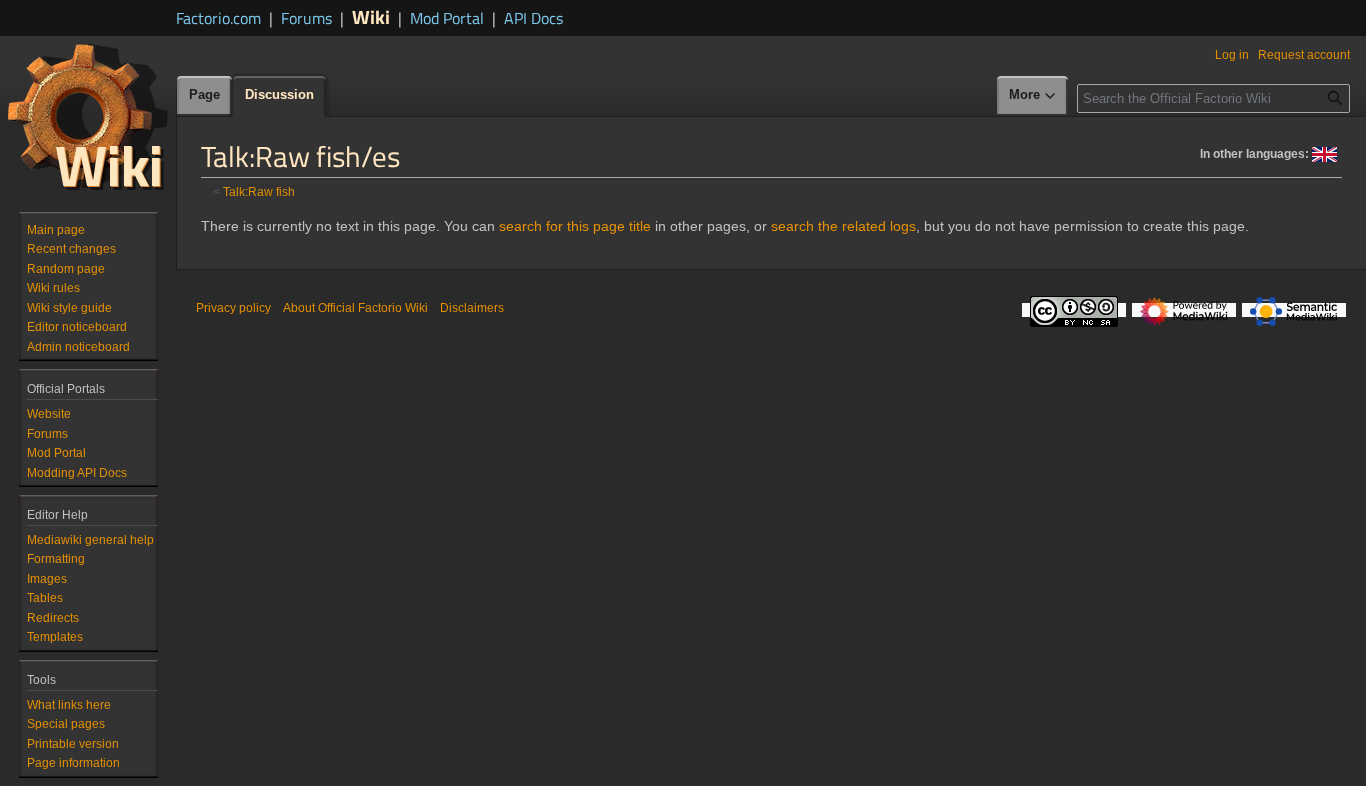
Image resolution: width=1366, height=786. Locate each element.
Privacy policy (233, 308)
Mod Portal (447, 18)
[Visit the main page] (88, 116)
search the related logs (843, 226)
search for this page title (575, 226)
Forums (306, 18)
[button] (1033, 96)
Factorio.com (218, 18)
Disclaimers (472, 308)
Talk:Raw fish (259, 191)
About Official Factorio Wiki (355, 308)
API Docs (533, 18)
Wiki (371, 16)
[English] (1324, 153)
